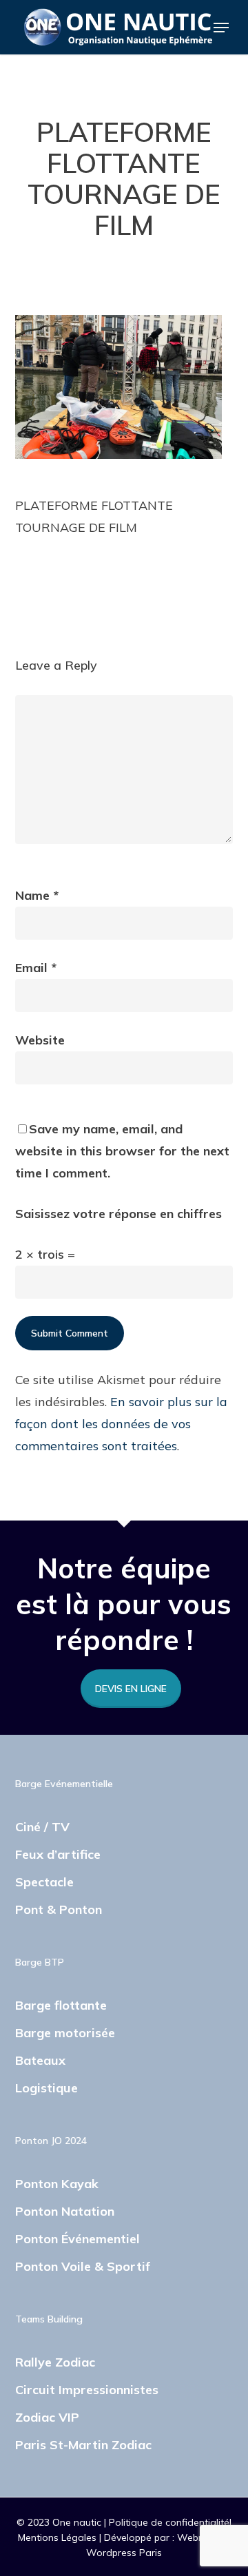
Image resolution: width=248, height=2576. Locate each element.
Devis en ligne (131, 1689)
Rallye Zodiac (55, 2362)
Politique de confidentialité (169, 2522)
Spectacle (44, 1882)
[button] (221, 28)
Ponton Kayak (57, 2184)
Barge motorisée (65, 2033)
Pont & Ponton (59, 1909)
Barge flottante (61, 2005)
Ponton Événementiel (77, 2239)
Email (36, 968)
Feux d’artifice (58, 1854)
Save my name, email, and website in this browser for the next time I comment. (122, 1151)
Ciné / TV (42, 1827)
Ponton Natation (65, 2211)
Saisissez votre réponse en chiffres (118, 1214)
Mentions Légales (59, 2537)
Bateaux (40, 2060)
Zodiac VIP (47, 2417)
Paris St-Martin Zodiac (83, 2445)
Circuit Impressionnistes (87, 2390)
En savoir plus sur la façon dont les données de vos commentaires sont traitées (121, 1424)
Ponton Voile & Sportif (83, 2266)
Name (37, 895)
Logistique (46, 2088)
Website (40, 1040)
